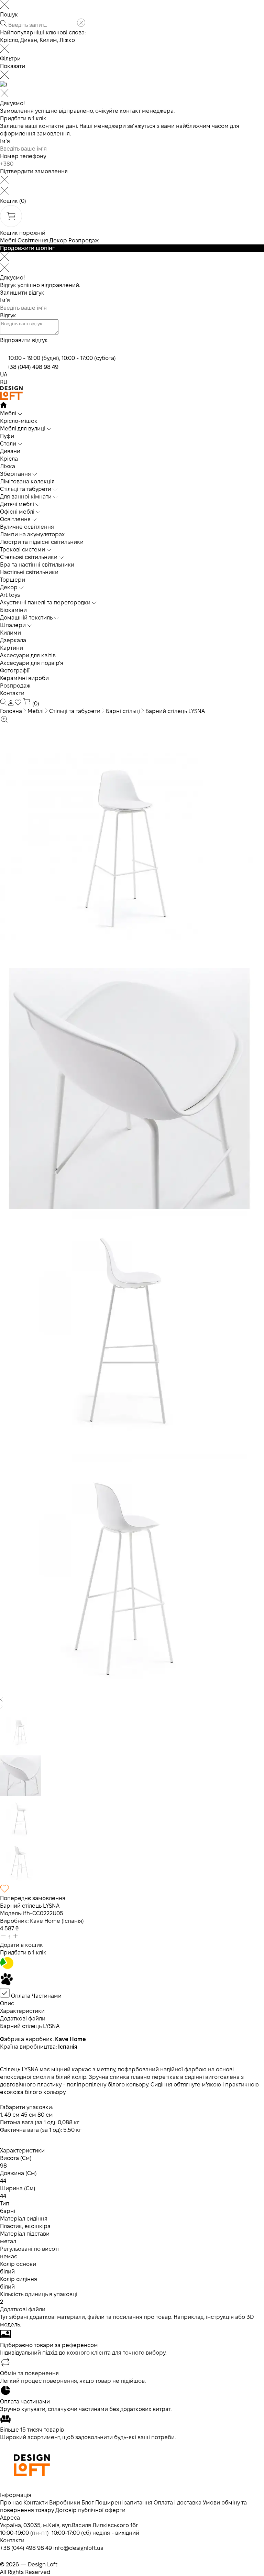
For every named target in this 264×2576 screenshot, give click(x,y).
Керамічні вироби (24, 678)
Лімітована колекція (27, 481)
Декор (58, 240)
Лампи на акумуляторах (32, 534)
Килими (10, 633)
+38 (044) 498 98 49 (32, 367)
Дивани (10, 451)
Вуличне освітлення (27, 527)
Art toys (10, 595)
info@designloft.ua (78, 2548)
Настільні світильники (29, 572)
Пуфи (7, 436)
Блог (88, 2503)
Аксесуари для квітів (28, 655)
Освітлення (33, 240)
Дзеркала (13, 640)
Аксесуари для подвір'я (32, 663)
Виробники (65, 2503)
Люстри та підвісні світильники (42, 542)
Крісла (9, 459)
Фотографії (15, 671)
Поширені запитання (124, 2503)
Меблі (8, 240)
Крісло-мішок (19, 421)
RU (4, 382)
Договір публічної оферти (90, 2510)
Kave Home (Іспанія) (57, 1921)
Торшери (13, 580)
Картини (12, 648)
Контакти (12, 693)
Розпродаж (84, 240)
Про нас (11, 2503)
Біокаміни (13, 610)
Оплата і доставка (178, 2503)
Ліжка (8, 466)
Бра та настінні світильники (37, 565)
